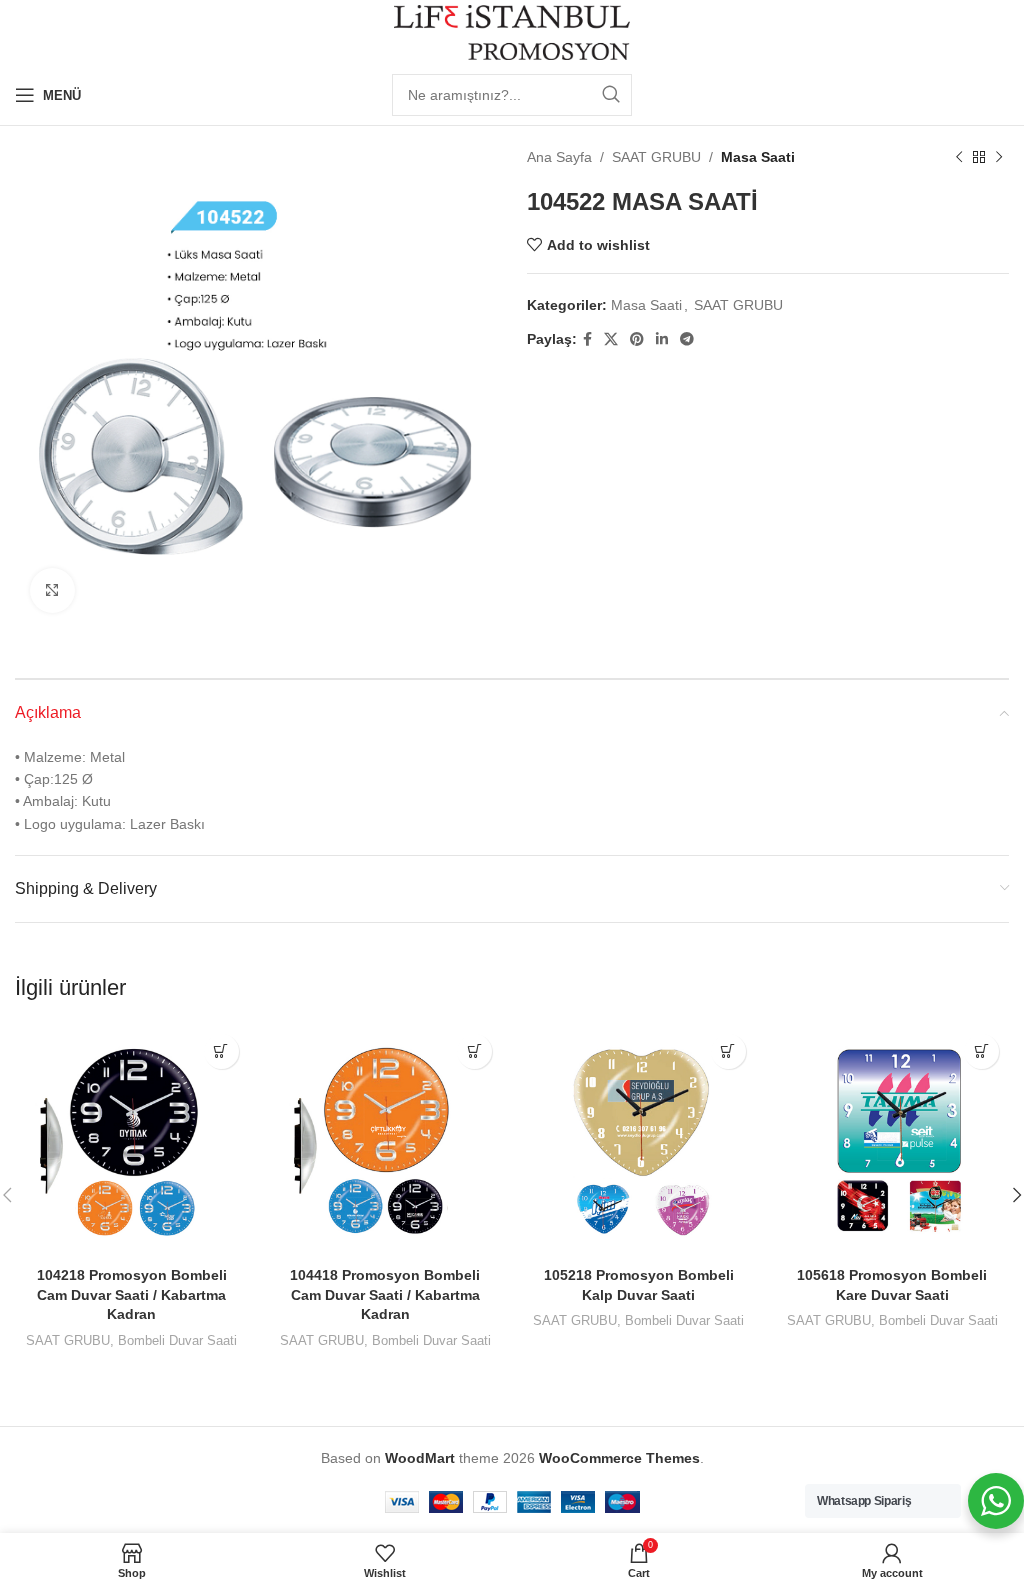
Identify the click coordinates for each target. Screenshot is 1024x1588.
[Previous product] (959, 157)
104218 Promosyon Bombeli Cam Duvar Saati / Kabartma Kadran (132, 1294)
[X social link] (611, 339)
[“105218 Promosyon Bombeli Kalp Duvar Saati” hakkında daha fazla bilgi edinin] (728, 1051)
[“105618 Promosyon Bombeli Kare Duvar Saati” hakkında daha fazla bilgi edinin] (981, 1051)
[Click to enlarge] (52, 590)
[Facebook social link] (587, 339)
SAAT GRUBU (656, 157)
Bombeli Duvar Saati (177, 1340)
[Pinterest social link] (637, 339)
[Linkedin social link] (662, 339)
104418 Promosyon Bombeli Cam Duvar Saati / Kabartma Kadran (385, 1294)
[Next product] (999, 157)
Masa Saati (758, 157)
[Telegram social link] (687, 339)
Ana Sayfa (559, 157)
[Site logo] (512, 31)
